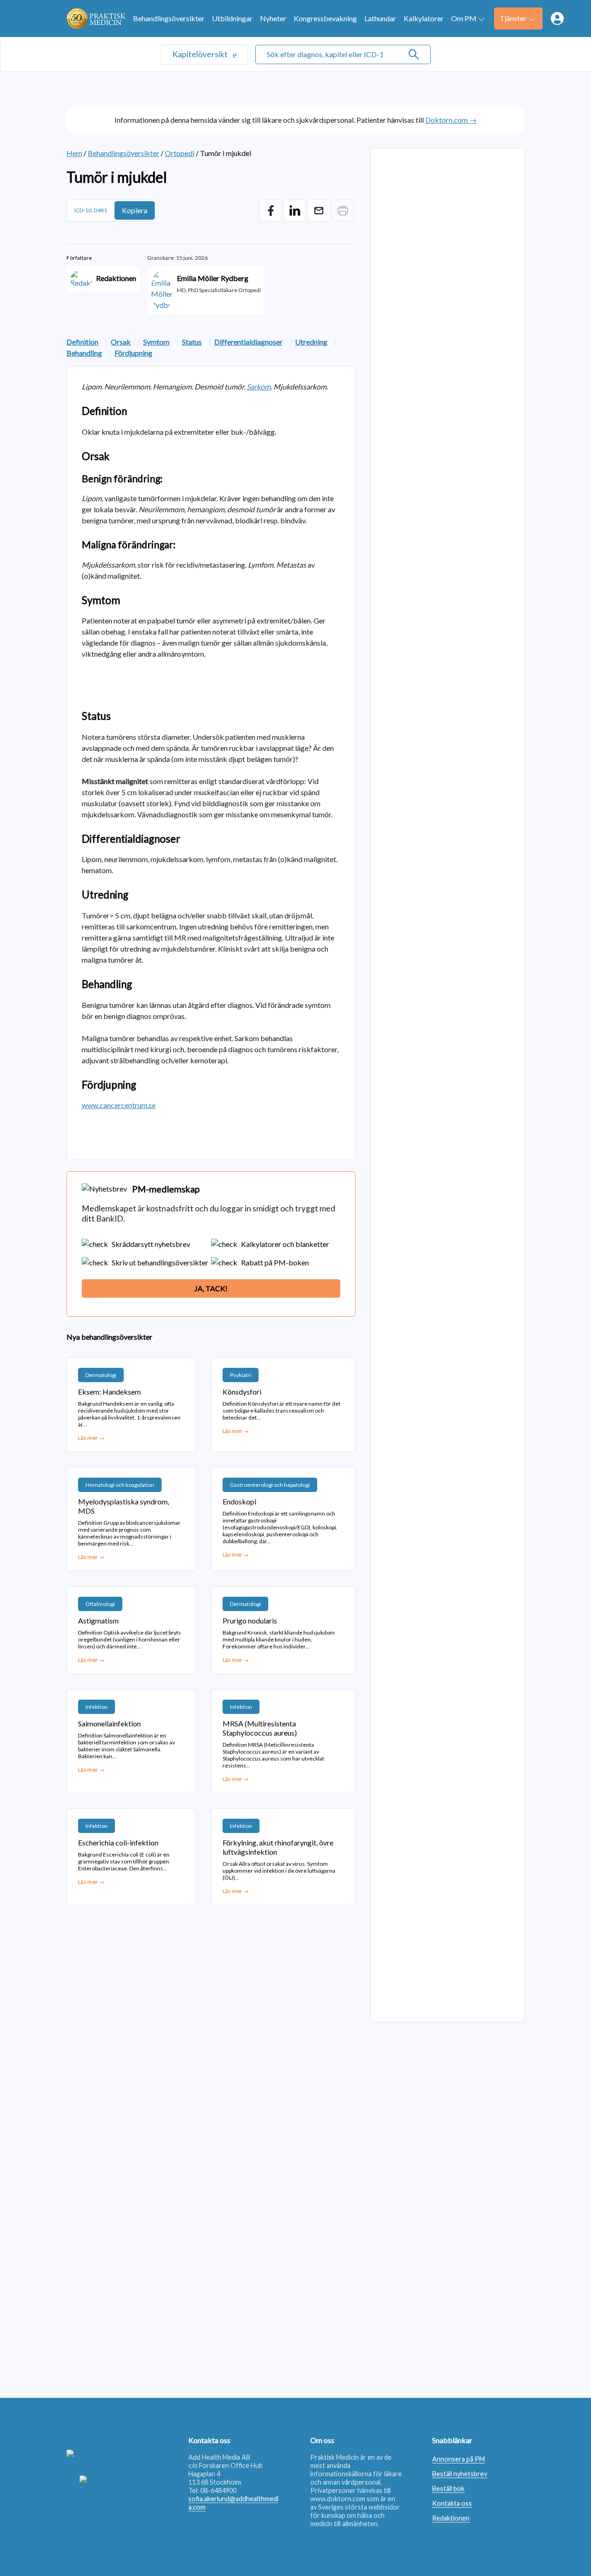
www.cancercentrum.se (119, 1105)
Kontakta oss (452, 2503)
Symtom (156, 342)
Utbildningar (232, 18)
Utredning (311, 342)
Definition (82, 342)
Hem (74, 153)
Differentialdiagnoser (248, 342)
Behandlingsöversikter (169, 18)
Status (192, 342)
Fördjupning (133, 353)
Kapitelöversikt (201, 54)
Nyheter (273, 18)
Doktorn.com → (451, 120)
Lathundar (380, 18)
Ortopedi (180, 153)
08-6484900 (218, 2490)
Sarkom (259, 386)
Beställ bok (448, 2489)
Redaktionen (451, 2518)
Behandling (84, 353)
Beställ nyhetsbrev (460, 2474)
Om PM (464, 18)
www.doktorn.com (338, 2499)
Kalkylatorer (424, 18)
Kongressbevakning (325, 18)
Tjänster (513, 18)
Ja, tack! (211, 1288)
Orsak (121, 342)
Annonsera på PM (458, 2459)
